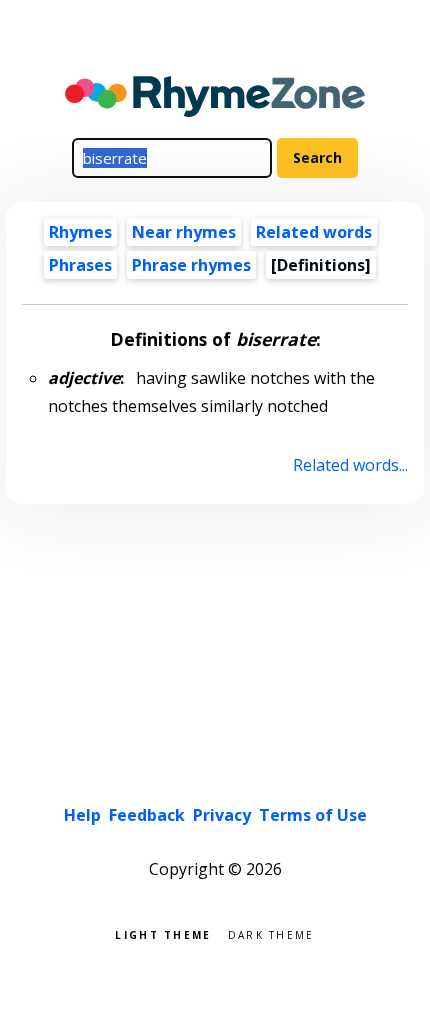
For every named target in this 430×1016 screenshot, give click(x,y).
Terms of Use (313, 815)
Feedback (147, 815)
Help (82, 815)
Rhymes (80, 232)
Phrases (80, 265)
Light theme (163, 933)
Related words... (350, 465)
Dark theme (271, 933)
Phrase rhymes (191, 265)
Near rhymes (184, 232)
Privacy (222, 815)
